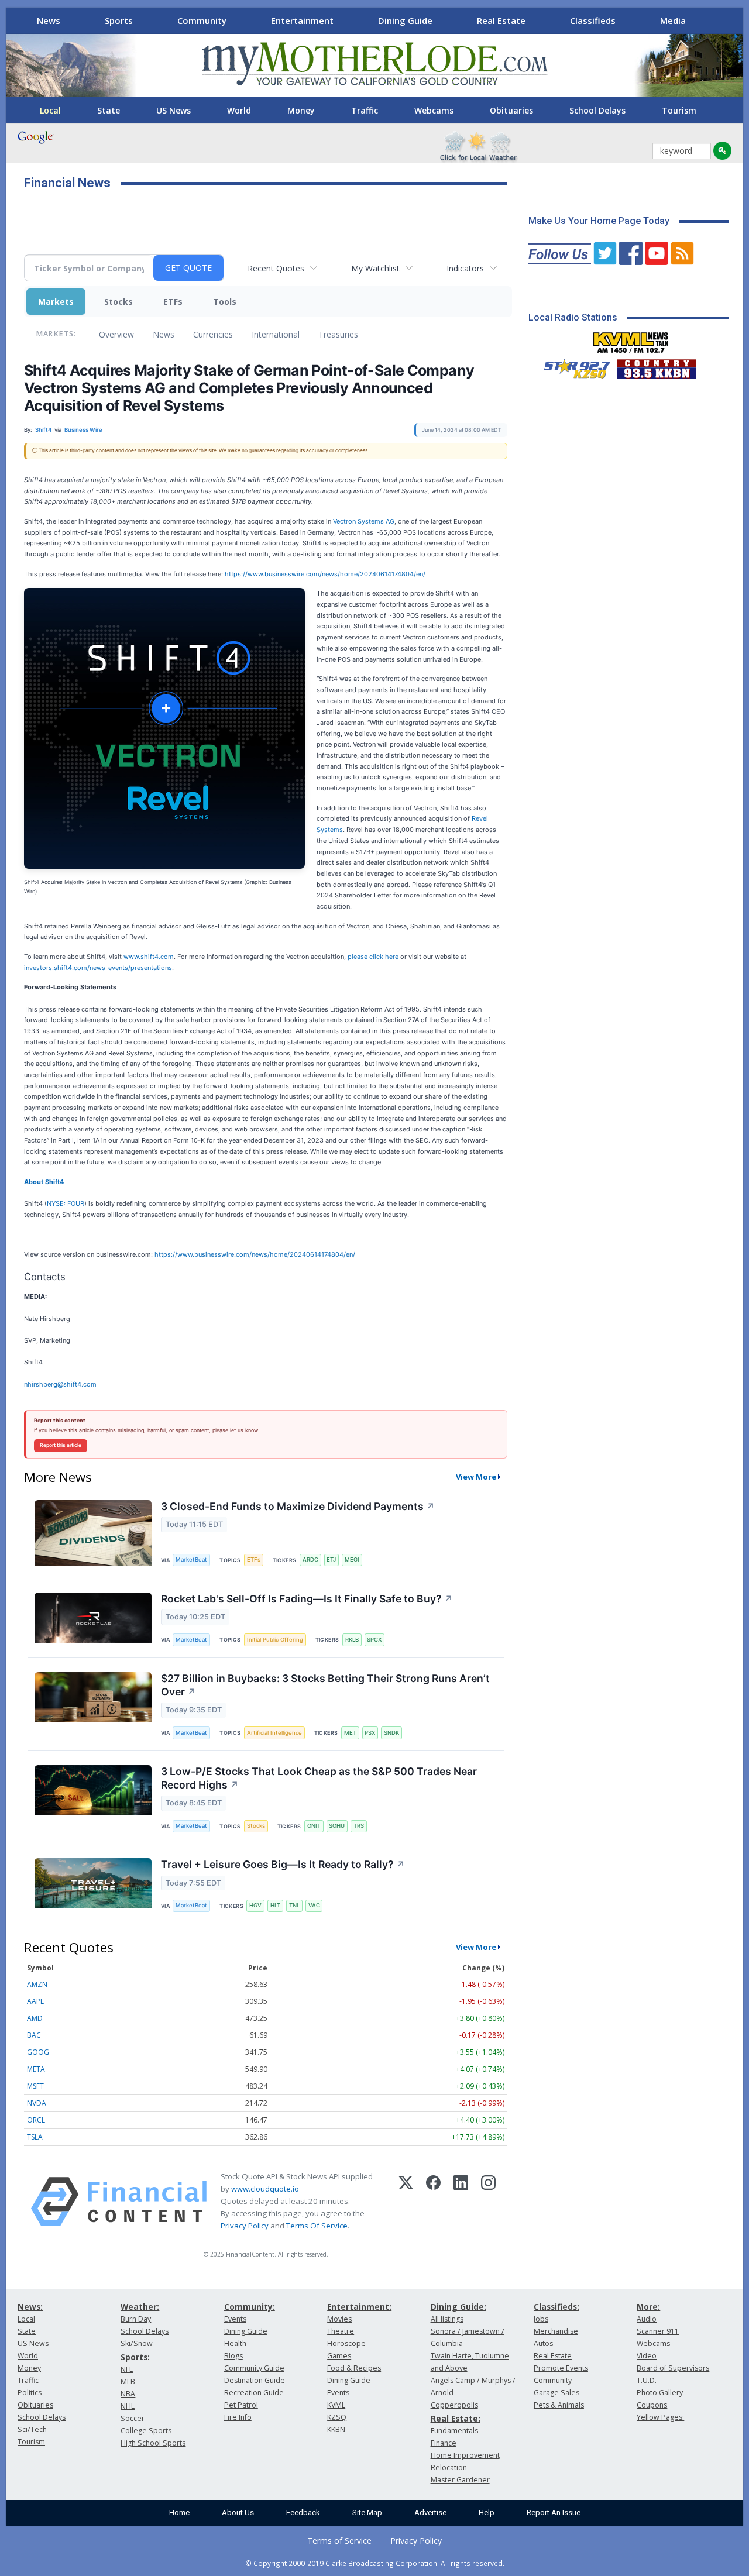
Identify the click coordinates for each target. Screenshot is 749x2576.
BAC (34, 2035)
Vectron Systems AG (364, 521)
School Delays (597, 110)
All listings (447, 2319)
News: (30, 2307)
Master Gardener (460, 2480)
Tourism (679, 110)
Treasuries (338, 334)
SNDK (391, 1733)
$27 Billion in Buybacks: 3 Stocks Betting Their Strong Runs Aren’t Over (325, 1685)
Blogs (233, 2356)
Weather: (140, 2307)
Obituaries (511, 110)
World (239, 110)
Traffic (365, 110)
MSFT (35, 2086)
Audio (647, 2319)
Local (50, 110)
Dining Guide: (458, 2307)
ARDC (310, 1559)
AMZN (37, 1984)
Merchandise (556, 2331)
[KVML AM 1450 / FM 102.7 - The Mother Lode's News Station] (631, 339)
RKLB (352, 1640)
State (109, 110)
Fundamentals (454, 2431)
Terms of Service (339, 2541)
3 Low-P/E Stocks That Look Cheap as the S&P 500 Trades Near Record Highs (319, 1778)
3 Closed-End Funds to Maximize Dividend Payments (298, 1506)
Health (235, 2343)
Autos (543, 2343)
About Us (238, 2513)
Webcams (434, 110)
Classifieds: (556, 2307)
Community (202, 20)
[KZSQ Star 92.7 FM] (572, 366)
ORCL (36, 2120)
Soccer (133, 2418)
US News (173, 110)
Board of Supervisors (673, 2368)
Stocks (118, 302)
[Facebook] (433, 2202)
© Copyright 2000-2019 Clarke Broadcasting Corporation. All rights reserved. (375, 2563)
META (36, 2069)
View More (476, 1477)
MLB (128, 2381)
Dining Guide (405, 20)
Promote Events (561, 2368)
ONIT (314, 1826)
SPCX (374, 1640)
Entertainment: (359, 2307)
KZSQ (337, 2417)
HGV (255, 1905)
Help (487, 2513)
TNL (294, 1905)
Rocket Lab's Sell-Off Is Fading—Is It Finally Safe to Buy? (307, 1599)
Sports (119, 20)
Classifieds (593, 20)
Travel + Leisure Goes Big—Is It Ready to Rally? (283, 1864)
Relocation (449, 2467)
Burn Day (136, 2319)
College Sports (146, 2431)
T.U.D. (647, 2380)
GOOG (38, 2052)
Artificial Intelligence (274, 1733)
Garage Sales (556, 2393)
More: (648, 2307)
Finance (444, 2443)
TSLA (35, 2137)
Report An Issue (554, 2513)
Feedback (303, 2513)
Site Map (367, 2513)
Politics (30, 2393)
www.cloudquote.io (265, 2189)
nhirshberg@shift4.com (60, 1384)
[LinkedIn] (461, 2202)
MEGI (352, 1559)
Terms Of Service (317, 2226)
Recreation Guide (254, 2393)
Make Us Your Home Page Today (599, 221)
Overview (116, 334)
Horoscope (346, 2343)
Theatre (341, 2331)
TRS (359, 1826)
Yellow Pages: (660, 2417)
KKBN (336, 2429)
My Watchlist (375, 268)
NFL (127, 2369)
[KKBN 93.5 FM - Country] (656, 366)
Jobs (541, 2319)
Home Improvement (465, 2455)
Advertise (430, 2513)
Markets (56, 302)
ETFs (173, 302)
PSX (370, 1733)
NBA (128, 2394)
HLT (275, 1905)
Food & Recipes (354, 2368)
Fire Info (238, 2417)
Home (179, 2513)
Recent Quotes (276, 268)
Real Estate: (456, 2418)
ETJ (331, 1559)
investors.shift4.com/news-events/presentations (98, 968)
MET (350, 1733)
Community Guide (254, 2368)
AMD (35, 2018)
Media (673, 20)
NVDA (37, 2103)
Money (301, 110)
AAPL (35, 2001)
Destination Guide (255, 2380)
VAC (314, 1905)
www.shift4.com (149, 957)
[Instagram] (488, 2202)
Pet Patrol (241, 2405)
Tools (225, 302)
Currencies (213, 334)
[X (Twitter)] (406, 2202)
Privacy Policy (245, 2226)
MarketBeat (191, 1559)
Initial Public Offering (275, 1640)
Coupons (652, 2405)
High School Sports (153, 2443)
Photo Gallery (660, 2393)
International (276, 334)
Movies (339, 2319)
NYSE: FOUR (66, 1203)
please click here (373, 957)
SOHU (337, 1826)
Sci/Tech (32, 2429)
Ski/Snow (137, 2343)
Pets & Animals (559, 2405)
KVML (336, 2405)
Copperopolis (454, 2405)
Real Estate (501, 20)
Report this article (61, 1445)
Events (235, 2319)
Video (647, 2356)
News (49, 20)
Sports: (135, 2357)
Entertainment (302, 20)
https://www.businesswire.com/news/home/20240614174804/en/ (325, 574)
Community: (250, 2307)
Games (339, 2356)
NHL (128, 2406)
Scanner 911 (658, 2331)
